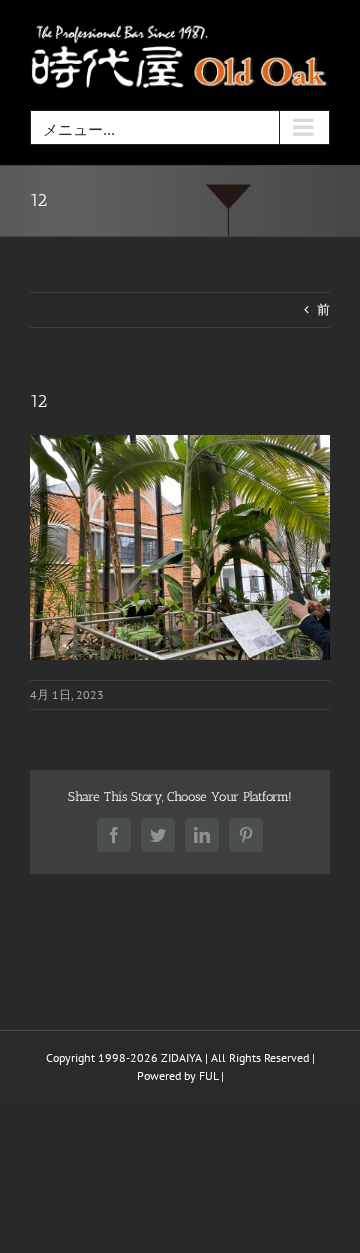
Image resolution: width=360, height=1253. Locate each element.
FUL (208, 1075)
